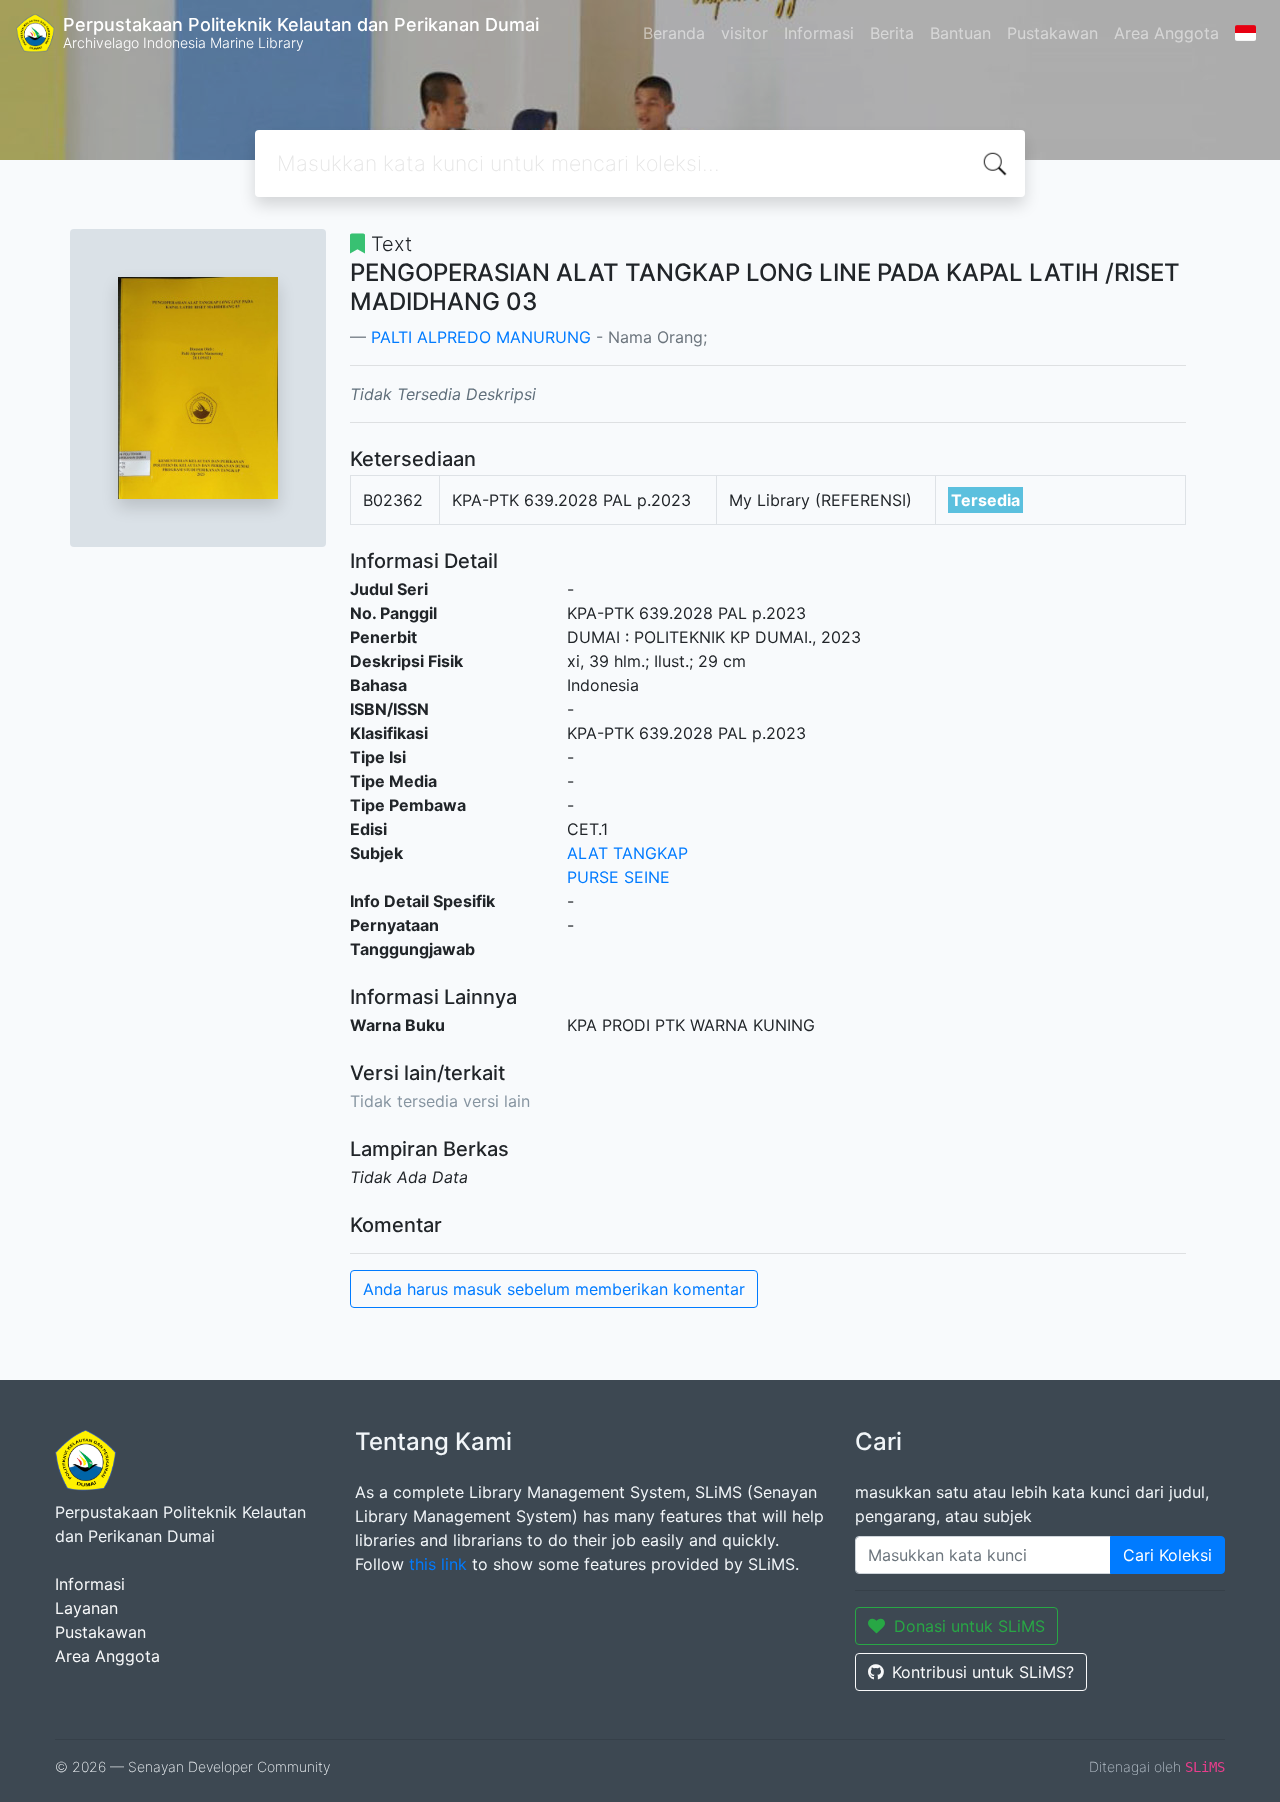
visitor (744, 33)
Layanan (86, 1608)
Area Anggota (1166, 33)
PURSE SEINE (618, 877)
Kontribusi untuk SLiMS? (983, 1672)
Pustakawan (1052, 33)
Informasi (819, 33)
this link (438, 1564)
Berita (892, 33)
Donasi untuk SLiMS (969, 1626)
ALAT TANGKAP (627, 853)
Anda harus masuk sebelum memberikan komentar (554, 1289)
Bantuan (960, 33)
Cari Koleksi (1167, 1555)
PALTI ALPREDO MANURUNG (481, 337)
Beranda (674, 33)
